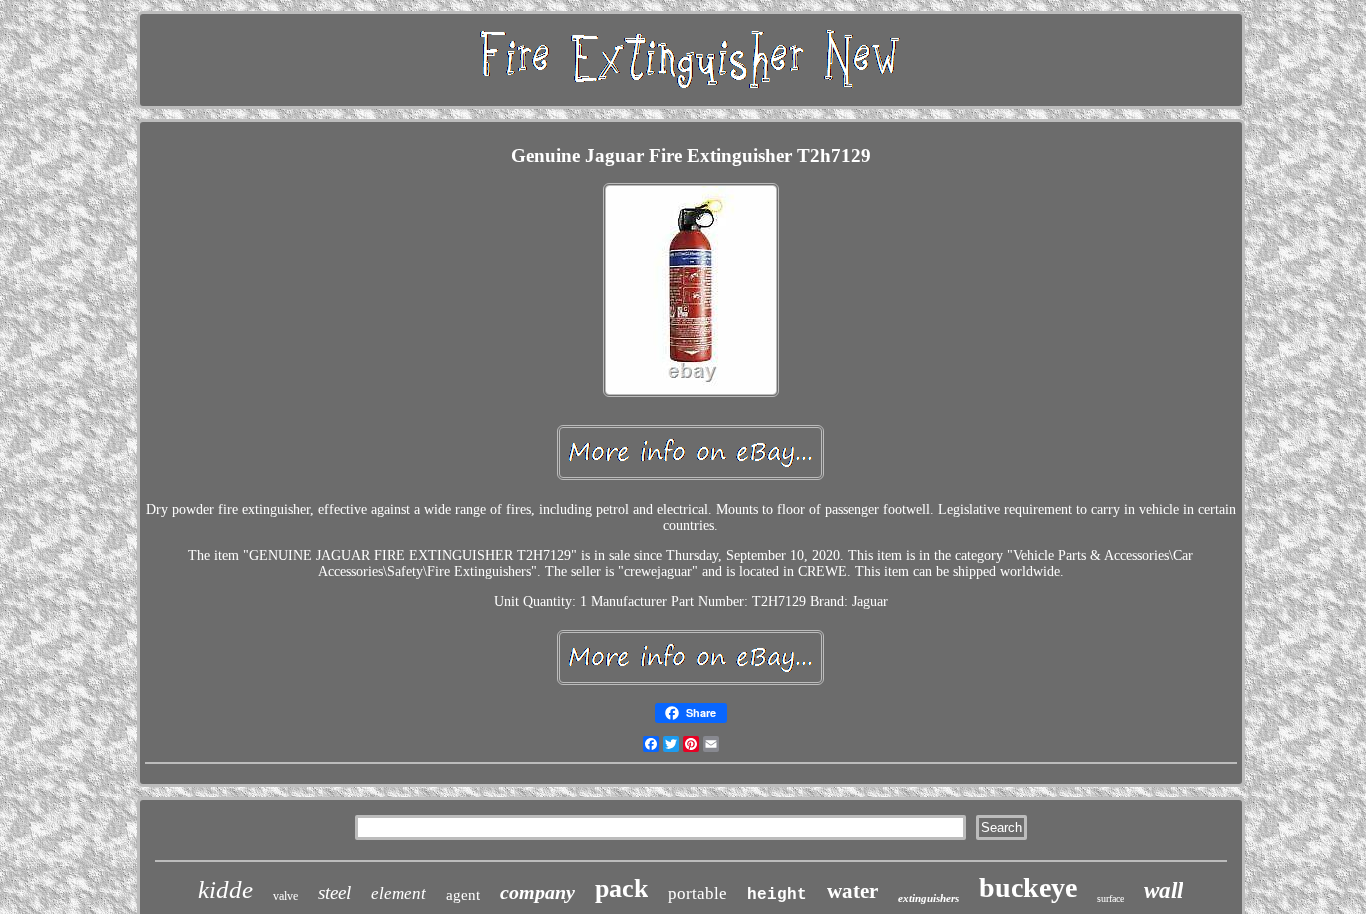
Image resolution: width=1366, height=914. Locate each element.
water (852, 891)
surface (1110, 898)
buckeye (1028, 887)
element (398, 893)
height (777, 895)
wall (1163, 890)
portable (697, 893)
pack (621, 888)
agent (463, 895)
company (537, 892)
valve (285, 896)
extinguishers (928, 898)
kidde (225, 889)
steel (334, 892)
